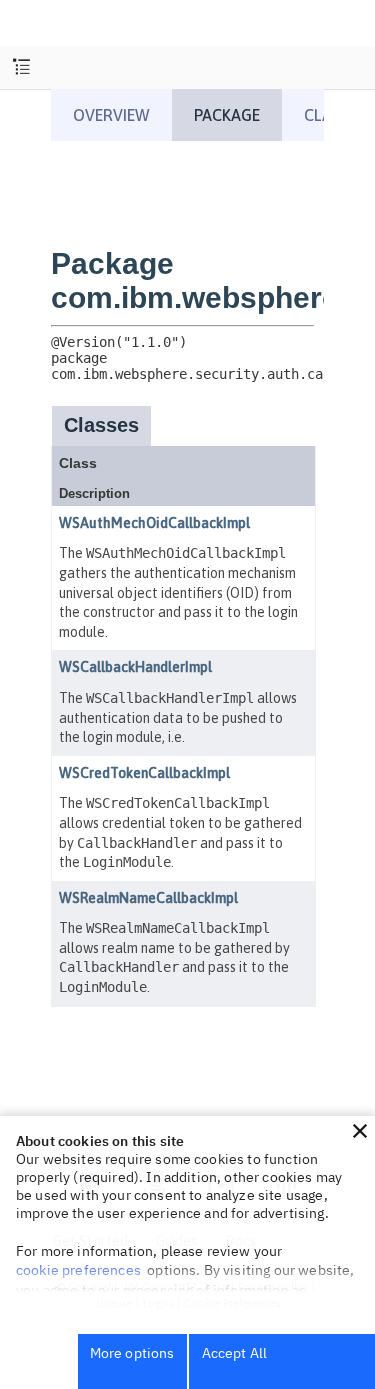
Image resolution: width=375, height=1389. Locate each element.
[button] (360, 1131)
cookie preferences (78, 1270)
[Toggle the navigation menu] (21, 67)
